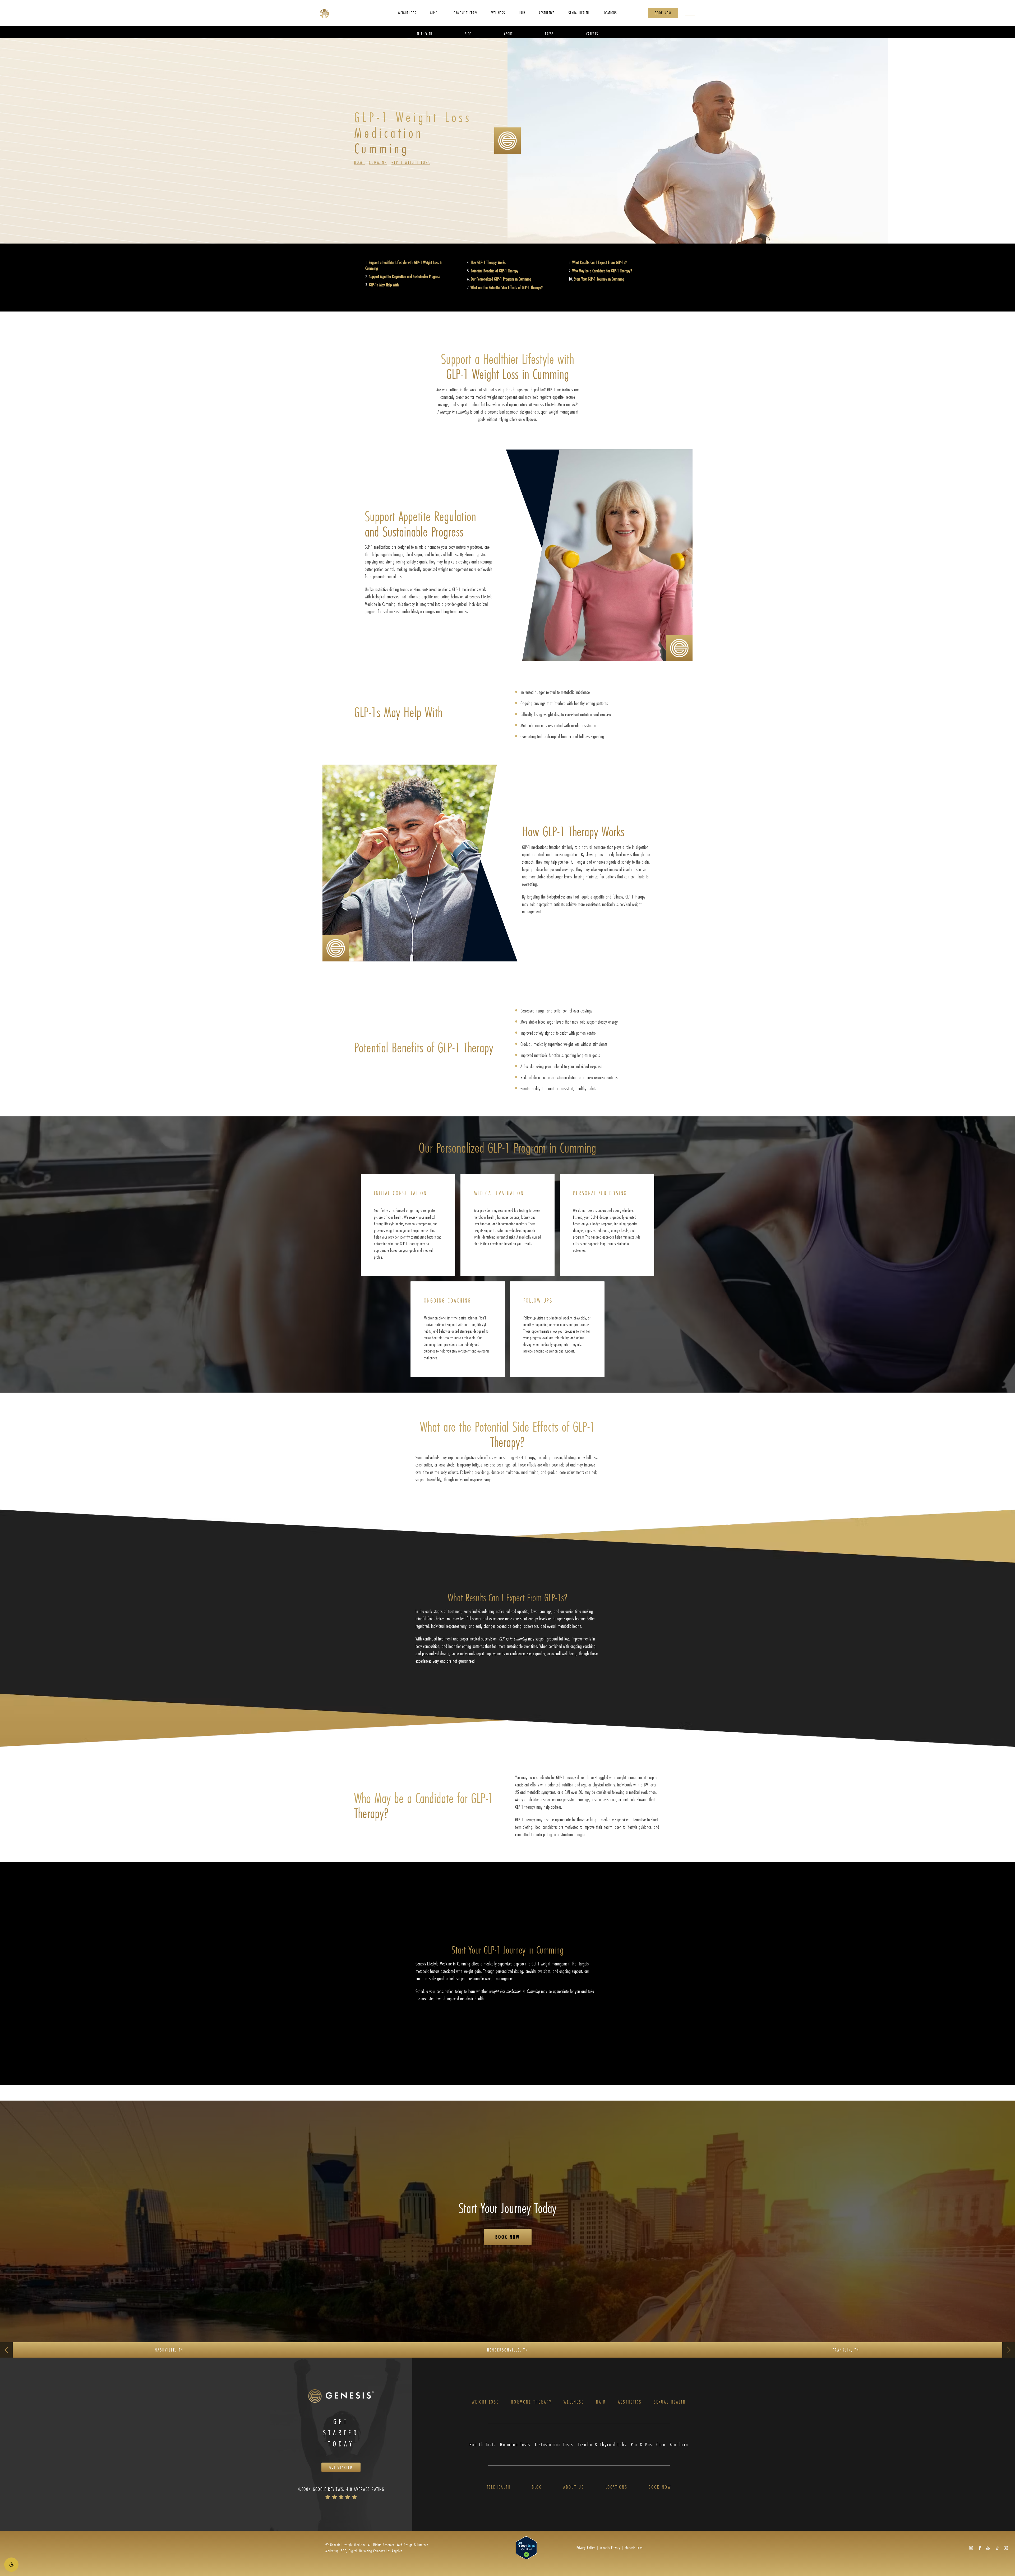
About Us (574, 2487)
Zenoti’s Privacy (610, 2548)
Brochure (679, 2444)
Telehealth (499, 2487)
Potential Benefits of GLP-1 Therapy (495, 271)
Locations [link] (610, 13)
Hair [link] (522, 13)
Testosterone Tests (554, 2444)
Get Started (341, 2467)
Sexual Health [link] (579, 13)
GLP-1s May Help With (384, 285)
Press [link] (549, 33)
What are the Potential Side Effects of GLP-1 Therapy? (507, 287)
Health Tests (483, 2444)
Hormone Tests (515, 2444)
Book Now (663, 13)
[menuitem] (407, 13)
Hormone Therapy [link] (465, 13)
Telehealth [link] (425, 33)
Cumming (378, 162)
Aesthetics (630, 2402)
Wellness (574, 2402)
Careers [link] (592, 33)
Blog (537, 2487)
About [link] (508, 33)
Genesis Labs (634, 2548)
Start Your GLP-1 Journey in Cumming (599, 279)
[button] (11, 2565)
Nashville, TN (169, 2350)
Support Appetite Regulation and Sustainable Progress (405, 276)
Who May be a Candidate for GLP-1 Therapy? (602, 271)
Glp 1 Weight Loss (411, 162)
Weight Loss (485, 2402)
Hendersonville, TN (508, 2350)
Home (359, 162)
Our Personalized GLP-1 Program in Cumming (501, 279)
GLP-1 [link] (434, 13)
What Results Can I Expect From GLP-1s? (599, 262)
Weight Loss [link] (407, 13)
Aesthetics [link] (547, 13)
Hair (601, 2402)
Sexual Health (670, 2402)
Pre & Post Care (648, 2444)
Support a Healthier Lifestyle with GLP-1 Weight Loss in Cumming (404, 265)
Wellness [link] (498, 13)
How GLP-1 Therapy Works (488, 262)
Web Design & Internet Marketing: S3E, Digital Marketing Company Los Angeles (377, 2548)
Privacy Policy (586, 2548)
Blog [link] (468, 33)
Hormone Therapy (531, 2402)
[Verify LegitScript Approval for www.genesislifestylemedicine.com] (526, 2547)
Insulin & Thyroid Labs (602, 2444)
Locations (617, 2487)
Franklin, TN (846, 2350)
